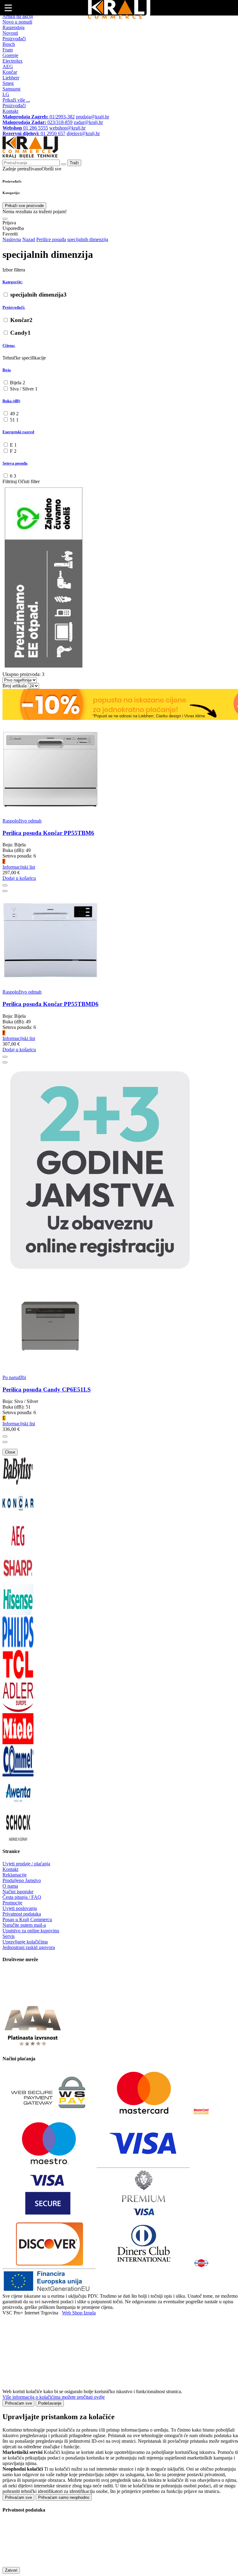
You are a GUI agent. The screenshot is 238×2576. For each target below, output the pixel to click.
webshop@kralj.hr (67, 128)
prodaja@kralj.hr (93, 117)
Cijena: (9, 345)
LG (6, 94)
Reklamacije (15, 1875)
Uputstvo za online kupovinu (31, 1931)
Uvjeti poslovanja (20, 1908)
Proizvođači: (14, 307)
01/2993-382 (39, 117)
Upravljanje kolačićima (25, 1942)
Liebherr (11, 78)
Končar (10, 72)
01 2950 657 (34, 133)
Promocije (12, 1903)
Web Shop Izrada (79, 2313)
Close (10, 1452)
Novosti (10, 33)
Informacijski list (19, 867)
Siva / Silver (24, 389)
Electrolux (13, 61)
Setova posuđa (15, 463)
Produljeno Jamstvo (22, 1880)
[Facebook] (18, 1998)
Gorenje (10, 55)
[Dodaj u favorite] (5, 885)
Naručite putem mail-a (24, 1925)
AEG (8, 66)
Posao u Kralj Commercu (27, 1919)
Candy (20, 333)
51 (14, 420)
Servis (9, 1936)
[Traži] (5, 219)
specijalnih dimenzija (38, 295)
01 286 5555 (25, 128)
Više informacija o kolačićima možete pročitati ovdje (54, 2397)
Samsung (11, 89)
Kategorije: (13, 282)
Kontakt (10, 111)
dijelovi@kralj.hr (83, 133)
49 (14, 414)
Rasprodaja (13, 27)
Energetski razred (18, 432)
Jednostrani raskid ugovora (29, 1947)
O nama (10, 1886)
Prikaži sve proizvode (24, 206)
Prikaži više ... (16, 100)
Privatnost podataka (22, 1914)
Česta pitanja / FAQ (22, 1897)
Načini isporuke (18, 1892)
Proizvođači (14, 39)
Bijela (18, 383)
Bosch (9, 44)
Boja (7, 370)
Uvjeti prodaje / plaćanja (26, 1864)
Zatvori (11, 2570)
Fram (8, 50)
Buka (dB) (11, 401)
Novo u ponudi (17, 22)
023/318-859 (37, 122)
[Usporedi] (5, 891)
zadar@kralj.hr (88, 122)
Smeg (8, 83)
